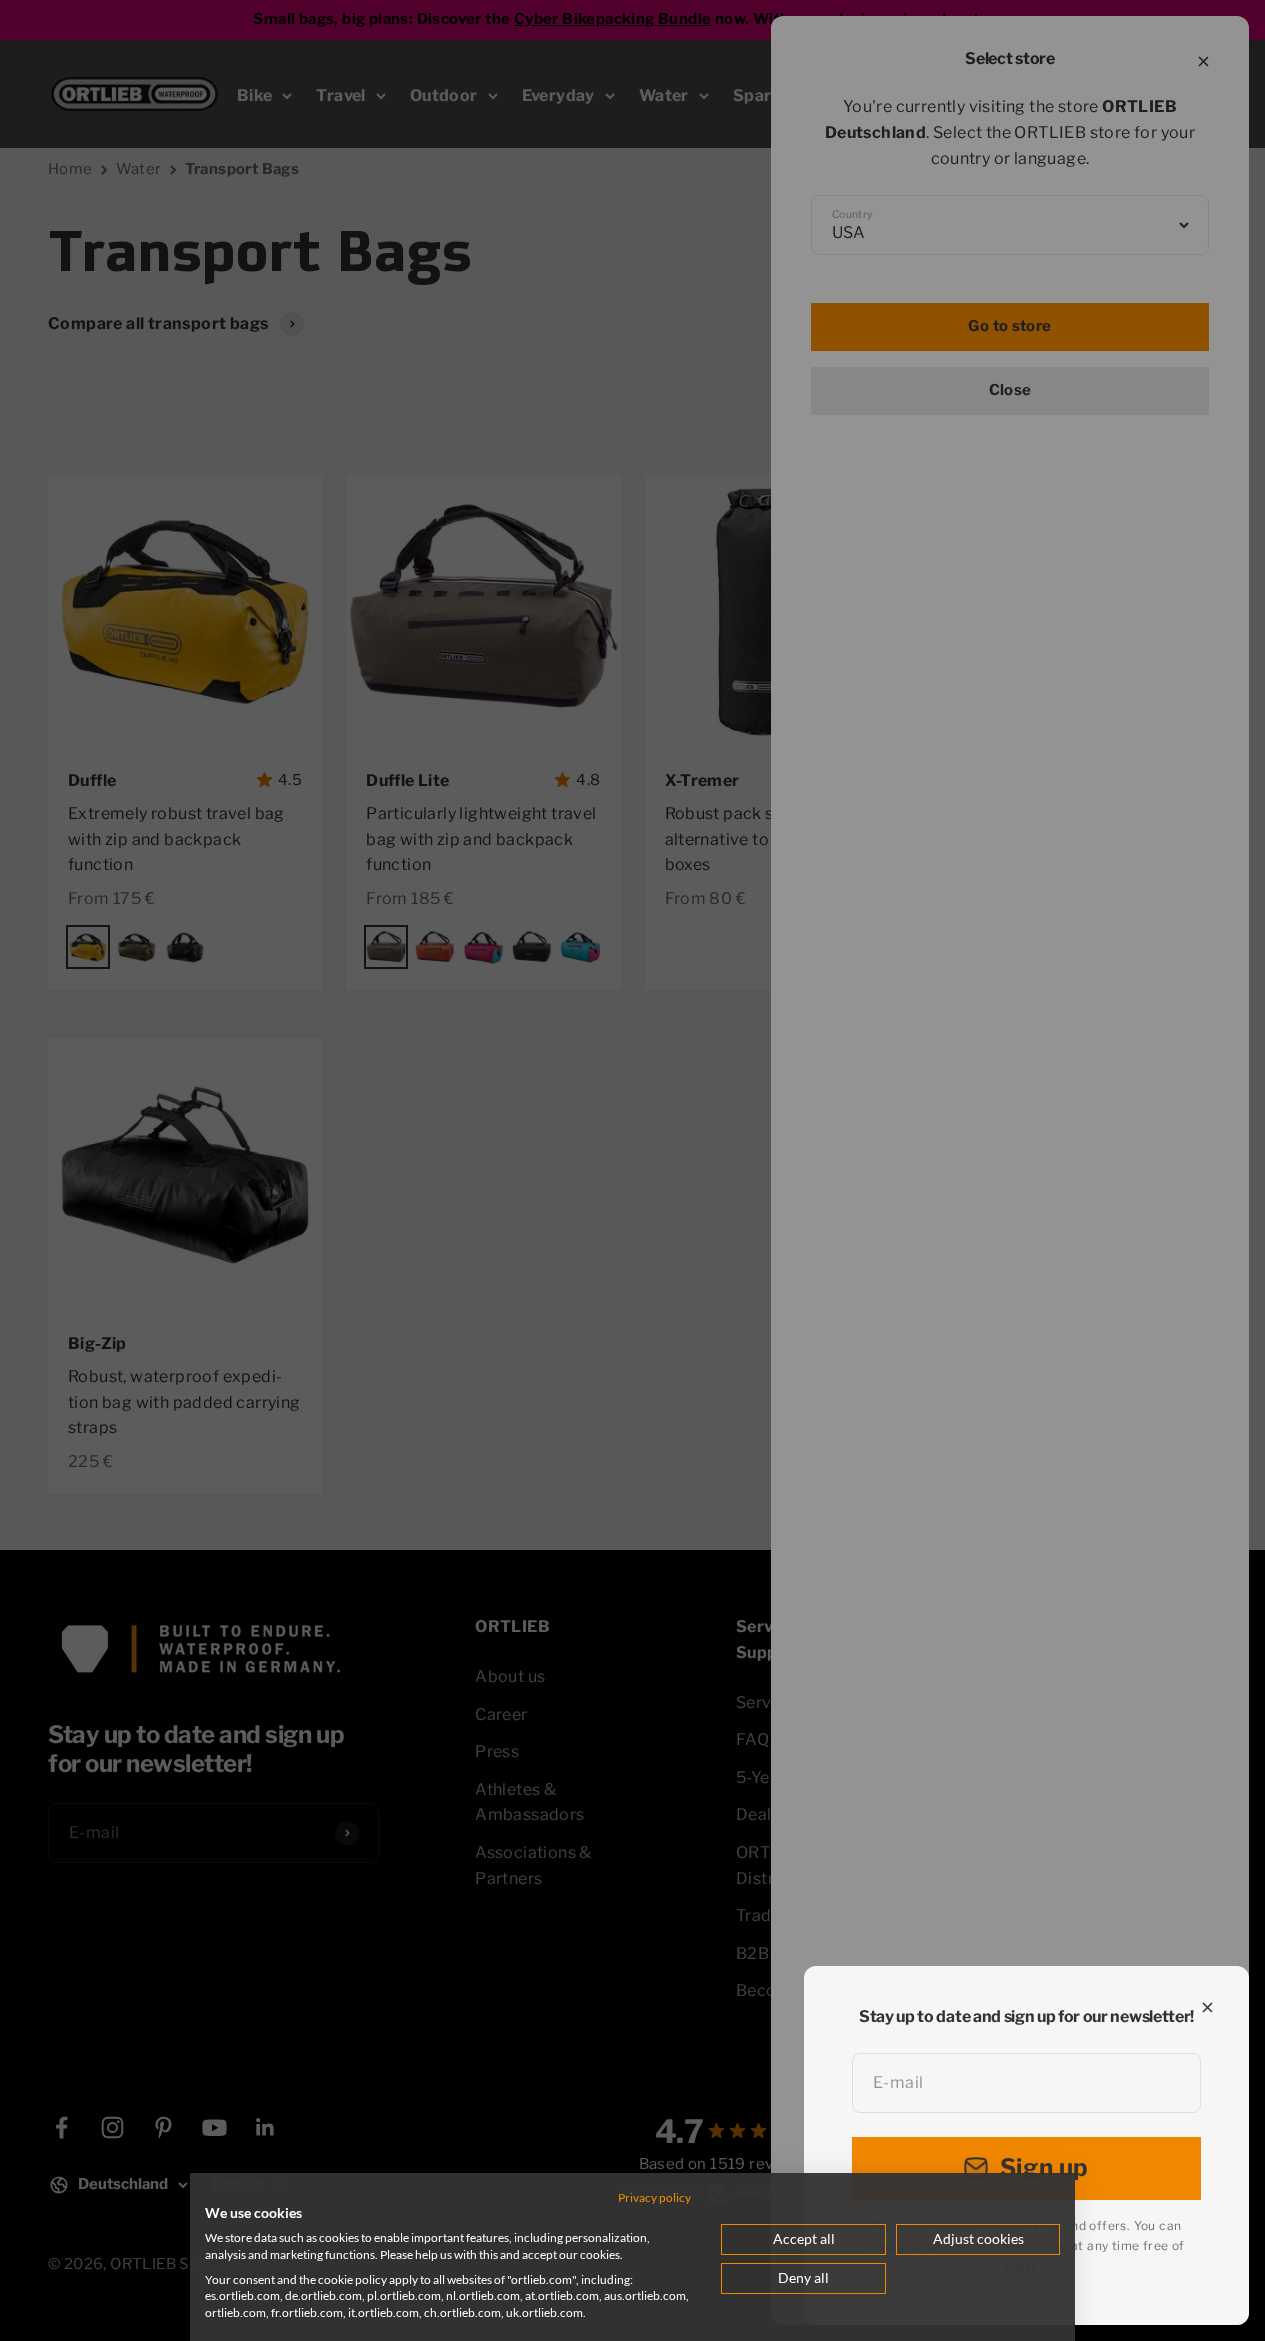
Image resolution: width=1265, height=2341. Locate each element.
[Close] (1207, 2007)
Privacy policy (654, 2197)
